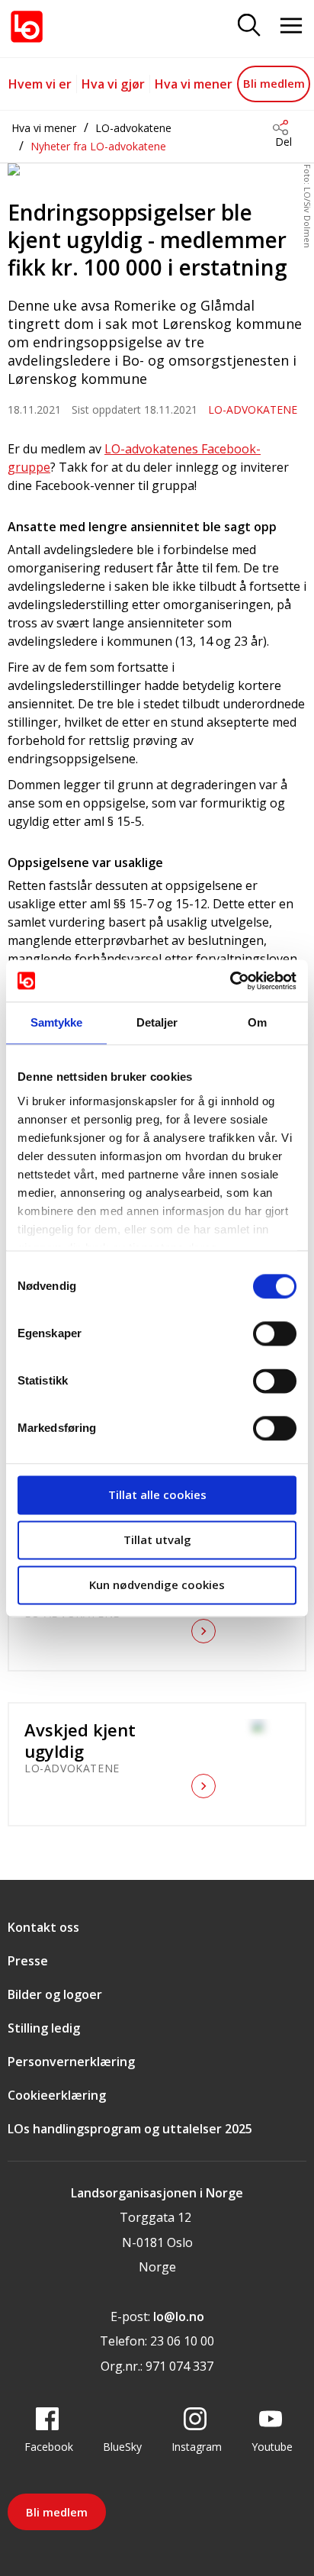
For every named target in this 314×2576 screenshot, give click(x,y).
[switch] (275, 1333)
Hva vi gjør (113, 84)
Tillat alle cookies (157, 1494)
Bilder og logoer (55, 1994)
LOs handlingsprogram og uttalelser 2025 (130, 2129)
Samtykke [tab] (57, 1022)
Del (284, 142)
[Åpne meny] (291, 26)
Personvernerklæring (71, 2062)
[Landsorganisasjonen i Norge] (27, 27)
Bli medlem (274, 83)
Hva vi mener (194, 84)
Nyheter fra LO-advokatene (98, 146)
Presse (28, 1961)
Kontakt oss (43, 1927)
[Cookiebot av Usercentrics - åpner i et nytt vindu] (230, 981)
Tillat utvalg (157, 1539)
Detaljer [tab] (157, 1022)
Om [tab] (257, 1022)
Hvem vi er (40, 84)
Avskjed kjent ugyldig (80, 1740)
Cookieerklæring (57, 2095)
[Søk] (249, 26)
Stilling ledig (44, 2028)
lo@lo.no (179, 2316)
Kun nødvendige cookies (157, 1585)
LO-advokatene (133, 128)
